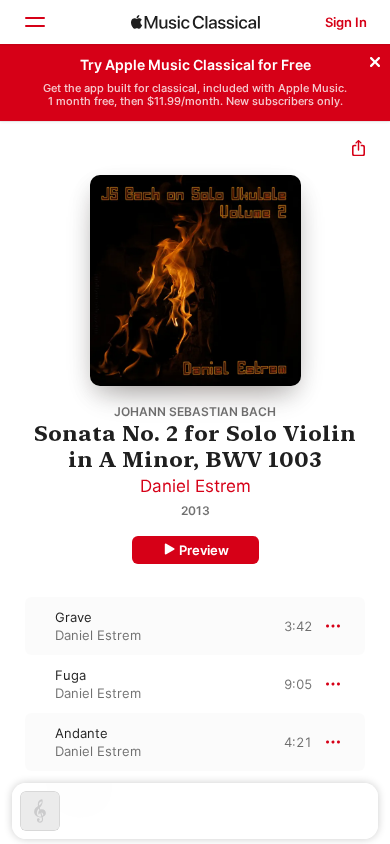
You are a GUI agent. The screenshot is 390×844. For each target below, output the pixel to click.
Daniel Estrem (195, 486)
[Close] (375, 59)
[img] (195, 22)
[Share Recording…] (358, 150)
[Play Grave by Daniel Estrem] (13, 626)
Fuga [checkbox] (70, 675)
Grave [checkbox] (73, 617)
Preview (204, 550)
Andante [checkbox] (81, 733)
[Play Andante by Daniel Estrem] (13, 742)
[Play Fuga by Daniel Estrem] (13, 684)
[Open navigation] (34, 22)
